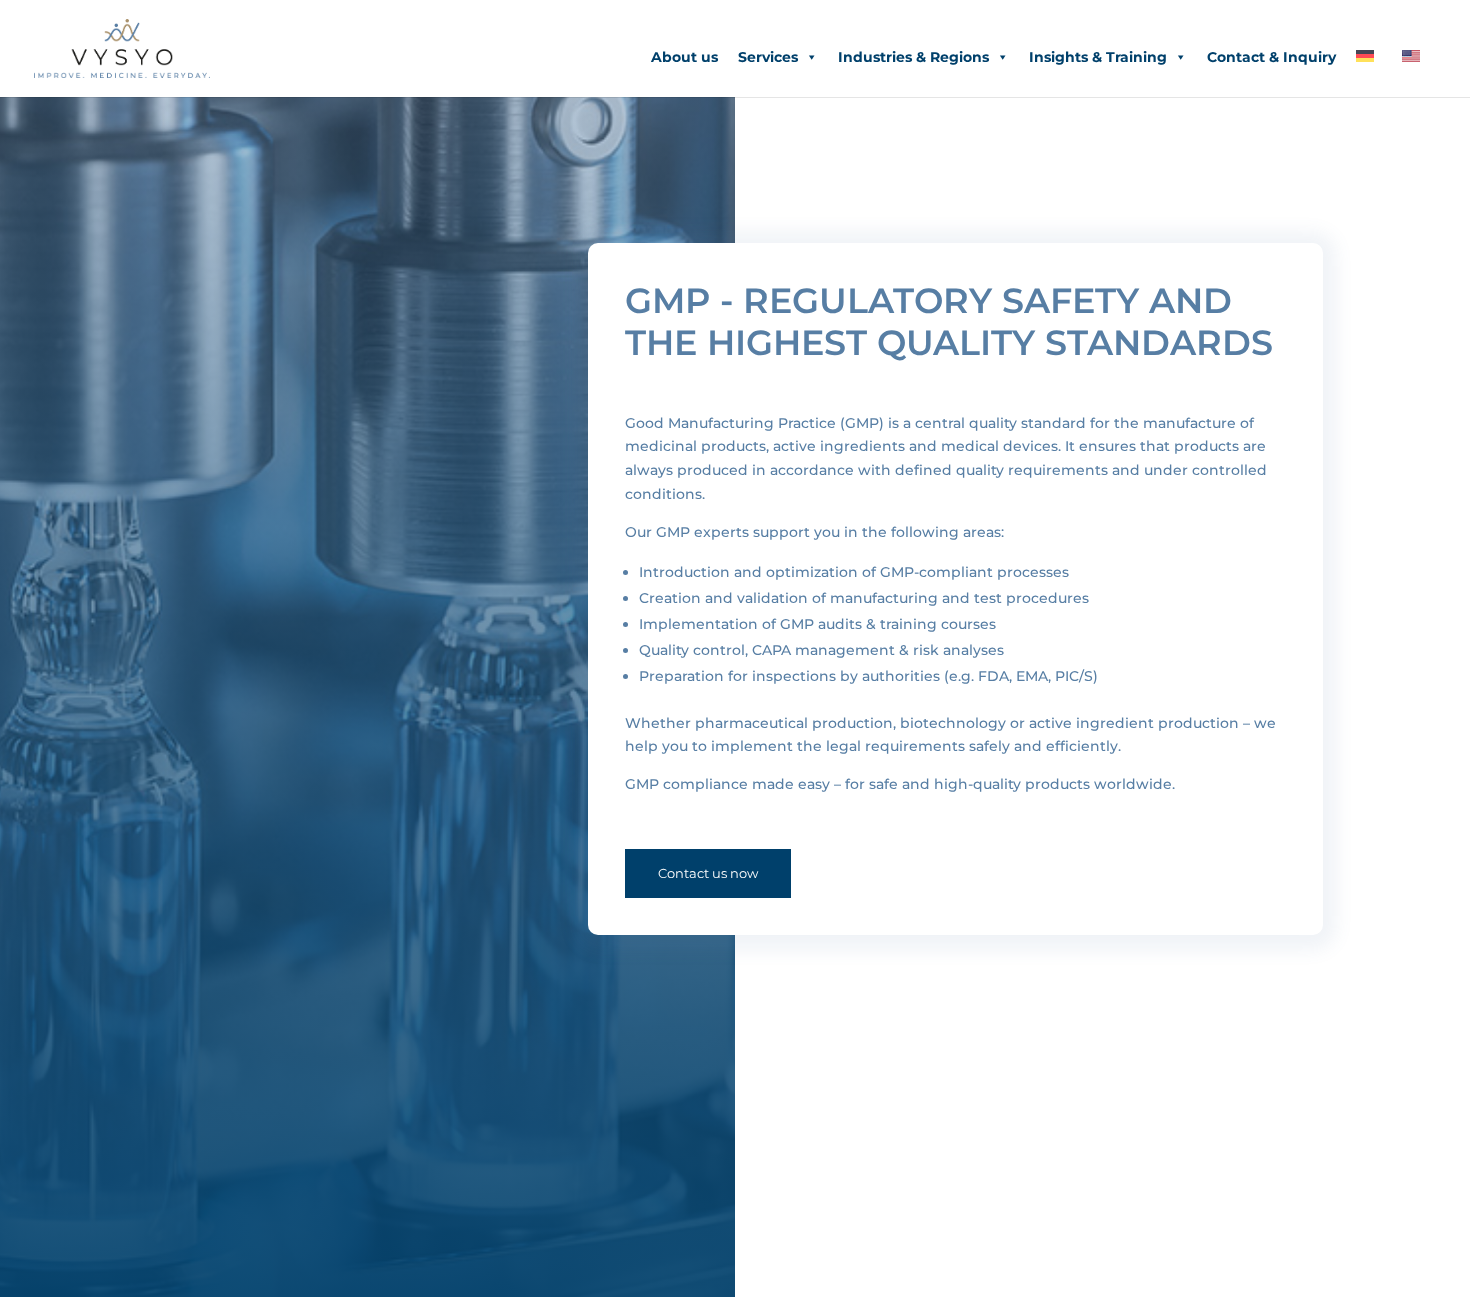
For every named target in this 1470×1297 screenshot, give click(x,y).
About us (684, 57)
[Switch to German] (1369, 57)
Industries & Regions (913, 57)
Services (768, 57)
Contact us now (708, 873)
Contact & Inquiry (1271, 57)
